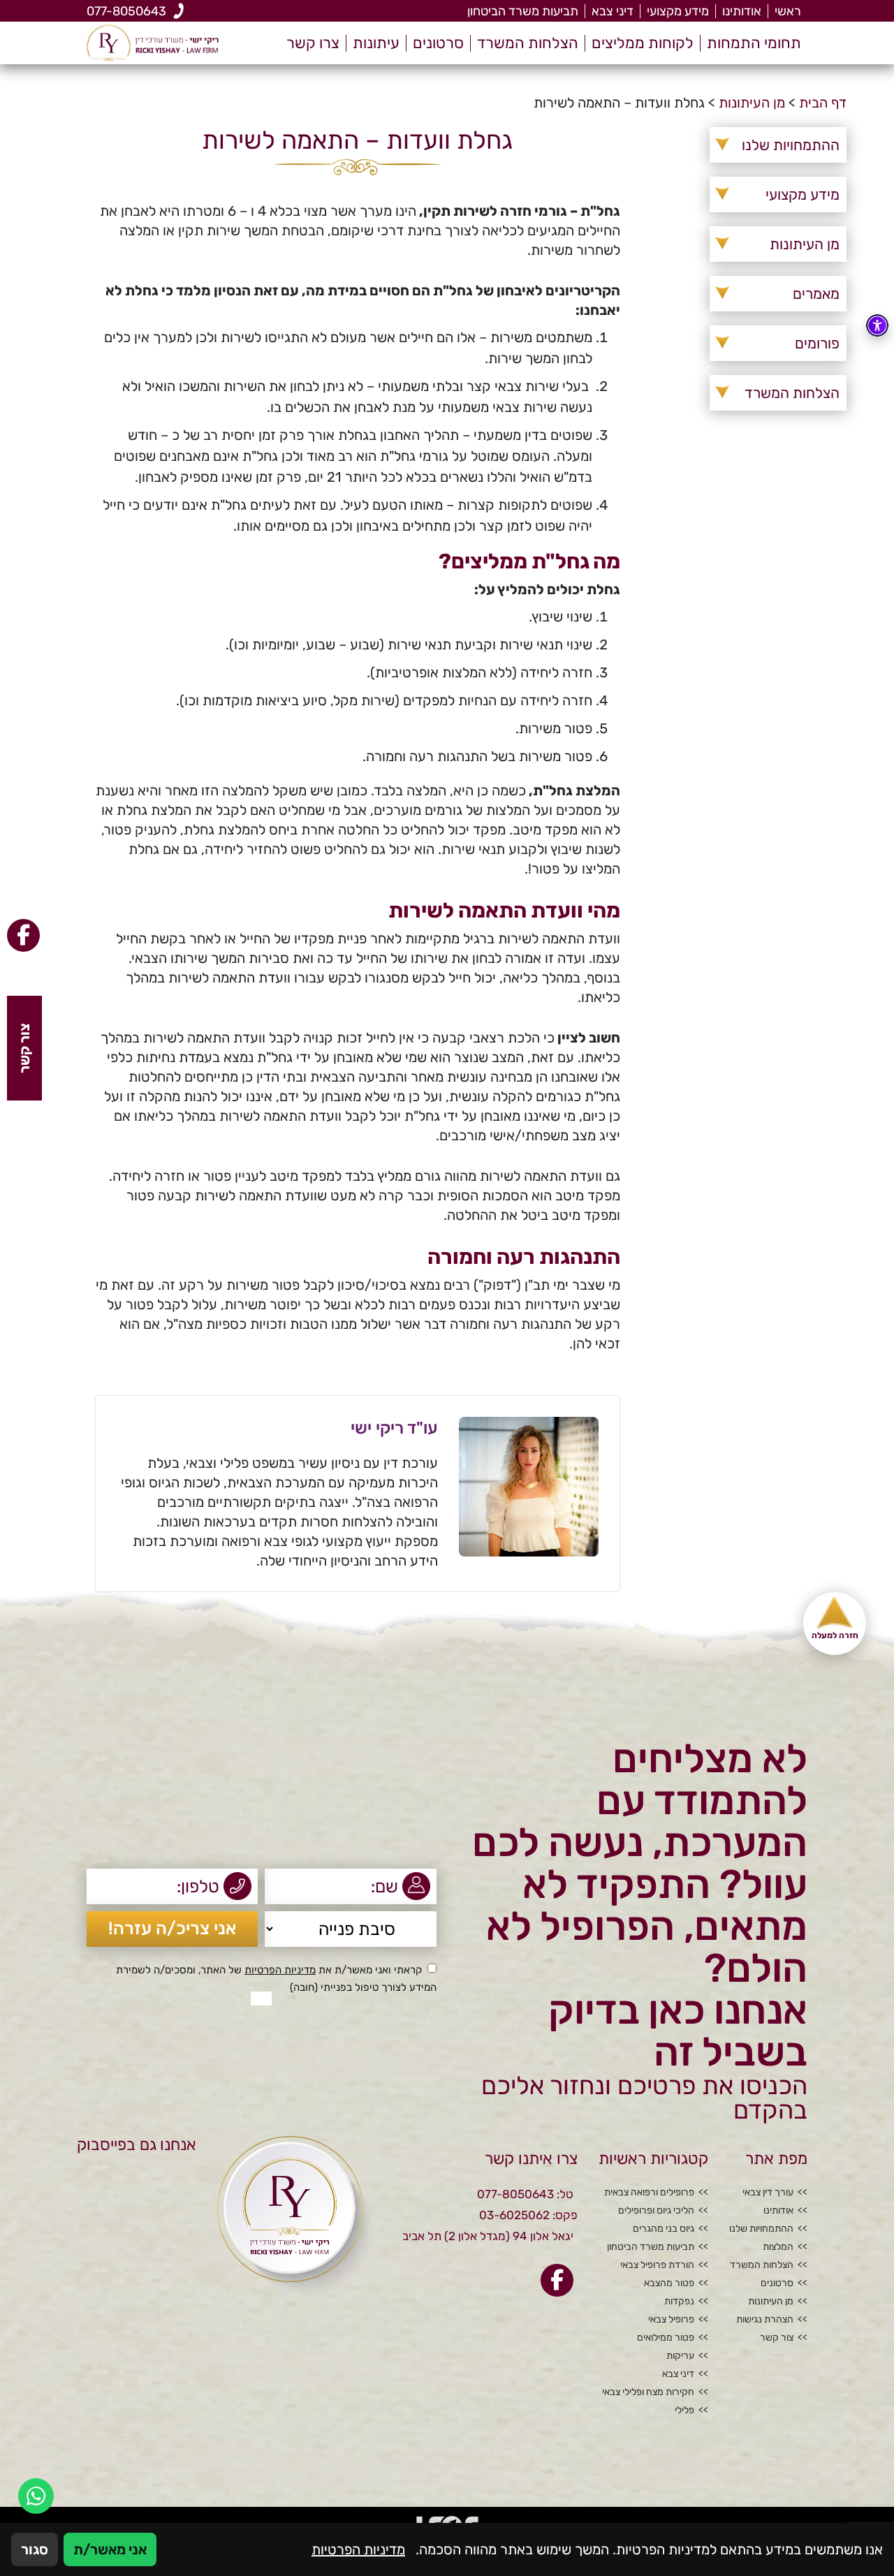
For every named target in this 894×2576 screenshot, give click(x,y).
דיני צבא (613, 11)
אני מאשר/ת (110, 2549)
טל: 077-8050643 (525, 2194)
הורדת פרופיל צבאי (657, 2265)
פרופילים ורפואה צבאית (649, 2193)
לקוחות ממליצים (643, 43)
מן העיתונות (752, 103)
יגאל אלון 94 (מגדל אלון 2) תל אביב (488, 2236)
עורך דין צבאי (768, 2193)
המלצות (778, 2247)
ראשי (788, 11)
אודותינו (742, 11)
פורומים (817, 343)
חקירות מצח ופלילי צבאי (648, 2392)
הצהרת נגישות (765, 2320)
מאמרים (816, 294)
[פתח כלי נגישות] (877, 325)
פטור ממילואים (666, 2338)
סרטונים (438, 43)
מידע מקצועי (678, 11)
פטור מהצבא (669, 2283)
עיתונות (376, 43)
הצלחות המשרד (528, 43)
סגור (35, 2549)
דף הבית (823, 103)
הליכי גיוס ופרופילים (656, 2211)
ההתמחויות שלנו (791, 145)
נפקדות (679, 2302)
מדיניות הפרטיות (280, 1970)
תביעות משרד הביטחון (523, 11)
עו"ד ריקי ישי (394, 1428)
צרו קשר (313, 43)
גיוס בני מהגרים (664, 2229)
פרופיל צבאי (671, 2320)
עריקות (680, 2356)
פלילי (684, 2411)
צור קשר (777, 2338)
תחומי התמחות (754, 43)
